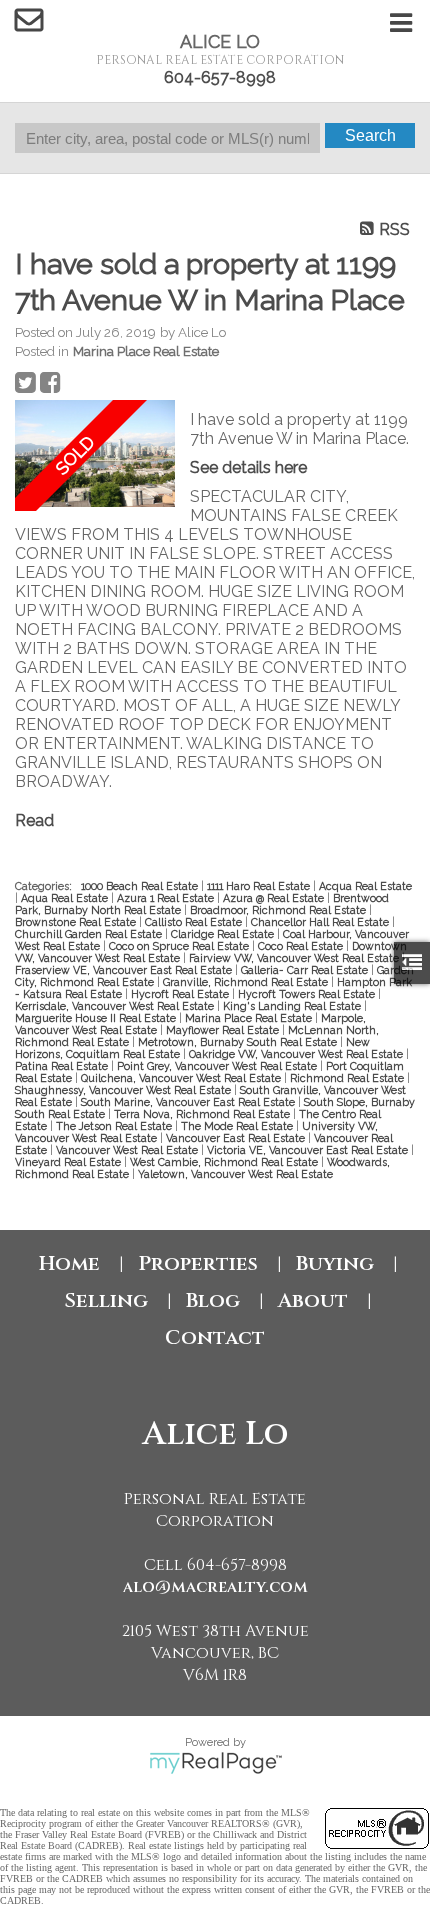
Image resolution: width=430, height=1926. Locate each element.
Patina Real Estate (63, 1066)
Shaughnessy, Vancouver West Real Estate (124, 1090)
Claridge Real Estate (224, 934)
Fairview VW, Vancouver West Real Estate (295, 958)
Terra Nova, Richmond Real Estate (203, 1114)
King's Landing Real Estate (293, 1006)
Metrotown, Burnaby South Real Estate (239, 1042)
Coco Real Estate (302, 946)
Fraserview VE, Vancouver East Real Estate (125, 970)
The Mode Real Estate (238, 1126)
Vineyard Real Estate (69, 1162)
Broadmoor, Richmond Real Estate (279, 910)
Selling (106, 1300)
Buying (335, 1263)
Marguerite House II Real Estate (97, 1018)
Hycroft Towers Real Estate (308, 994)
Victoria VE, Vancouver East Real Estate (309, 1150)
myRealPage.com (215, 1763)
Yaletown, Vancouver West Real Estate (235, 1174)
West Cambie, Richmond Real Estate (225, 1162)
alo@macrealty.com (215, 1587)
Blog (213, 1300)
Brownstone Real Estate (77, 922)
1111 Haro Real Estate (260, 886)
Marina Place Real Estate (146, 351)
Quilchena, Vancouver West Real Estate (182, 1078)
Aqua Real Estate (66, 898)
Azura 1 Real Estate (167, 898)
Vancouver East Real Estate (237, 1138)
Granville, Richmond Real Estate (247, 982)
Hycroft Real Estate (181, 994)
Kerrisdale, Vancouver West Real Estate (116, 1006)
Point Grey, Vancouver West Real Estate (218, 1066)
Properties (198, 1263)
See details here (248, 467)
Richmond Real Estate (348, 1078)
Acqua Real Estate (365, 886)
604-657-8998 (220, 77)
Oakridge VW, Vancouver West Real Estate (297, 1054)
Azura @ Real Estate (275, 898)
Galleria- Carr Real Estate (306, 970)
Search (370, 135)
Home (69, 1263)
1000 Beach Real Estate (141, 886)
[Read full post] (95, 455)
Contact (215, 1337)
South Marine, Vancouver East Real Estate (189, 1102)
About (313, 1300)
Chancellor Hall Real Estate (321, 922)
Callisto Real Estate (195, 922)
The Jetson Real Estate (115, 1126)
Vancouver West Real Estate (128, 1150)
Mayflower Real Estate (224, 1030)
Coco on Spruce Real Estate (180, 946)
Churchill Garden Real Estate (90, 934)
